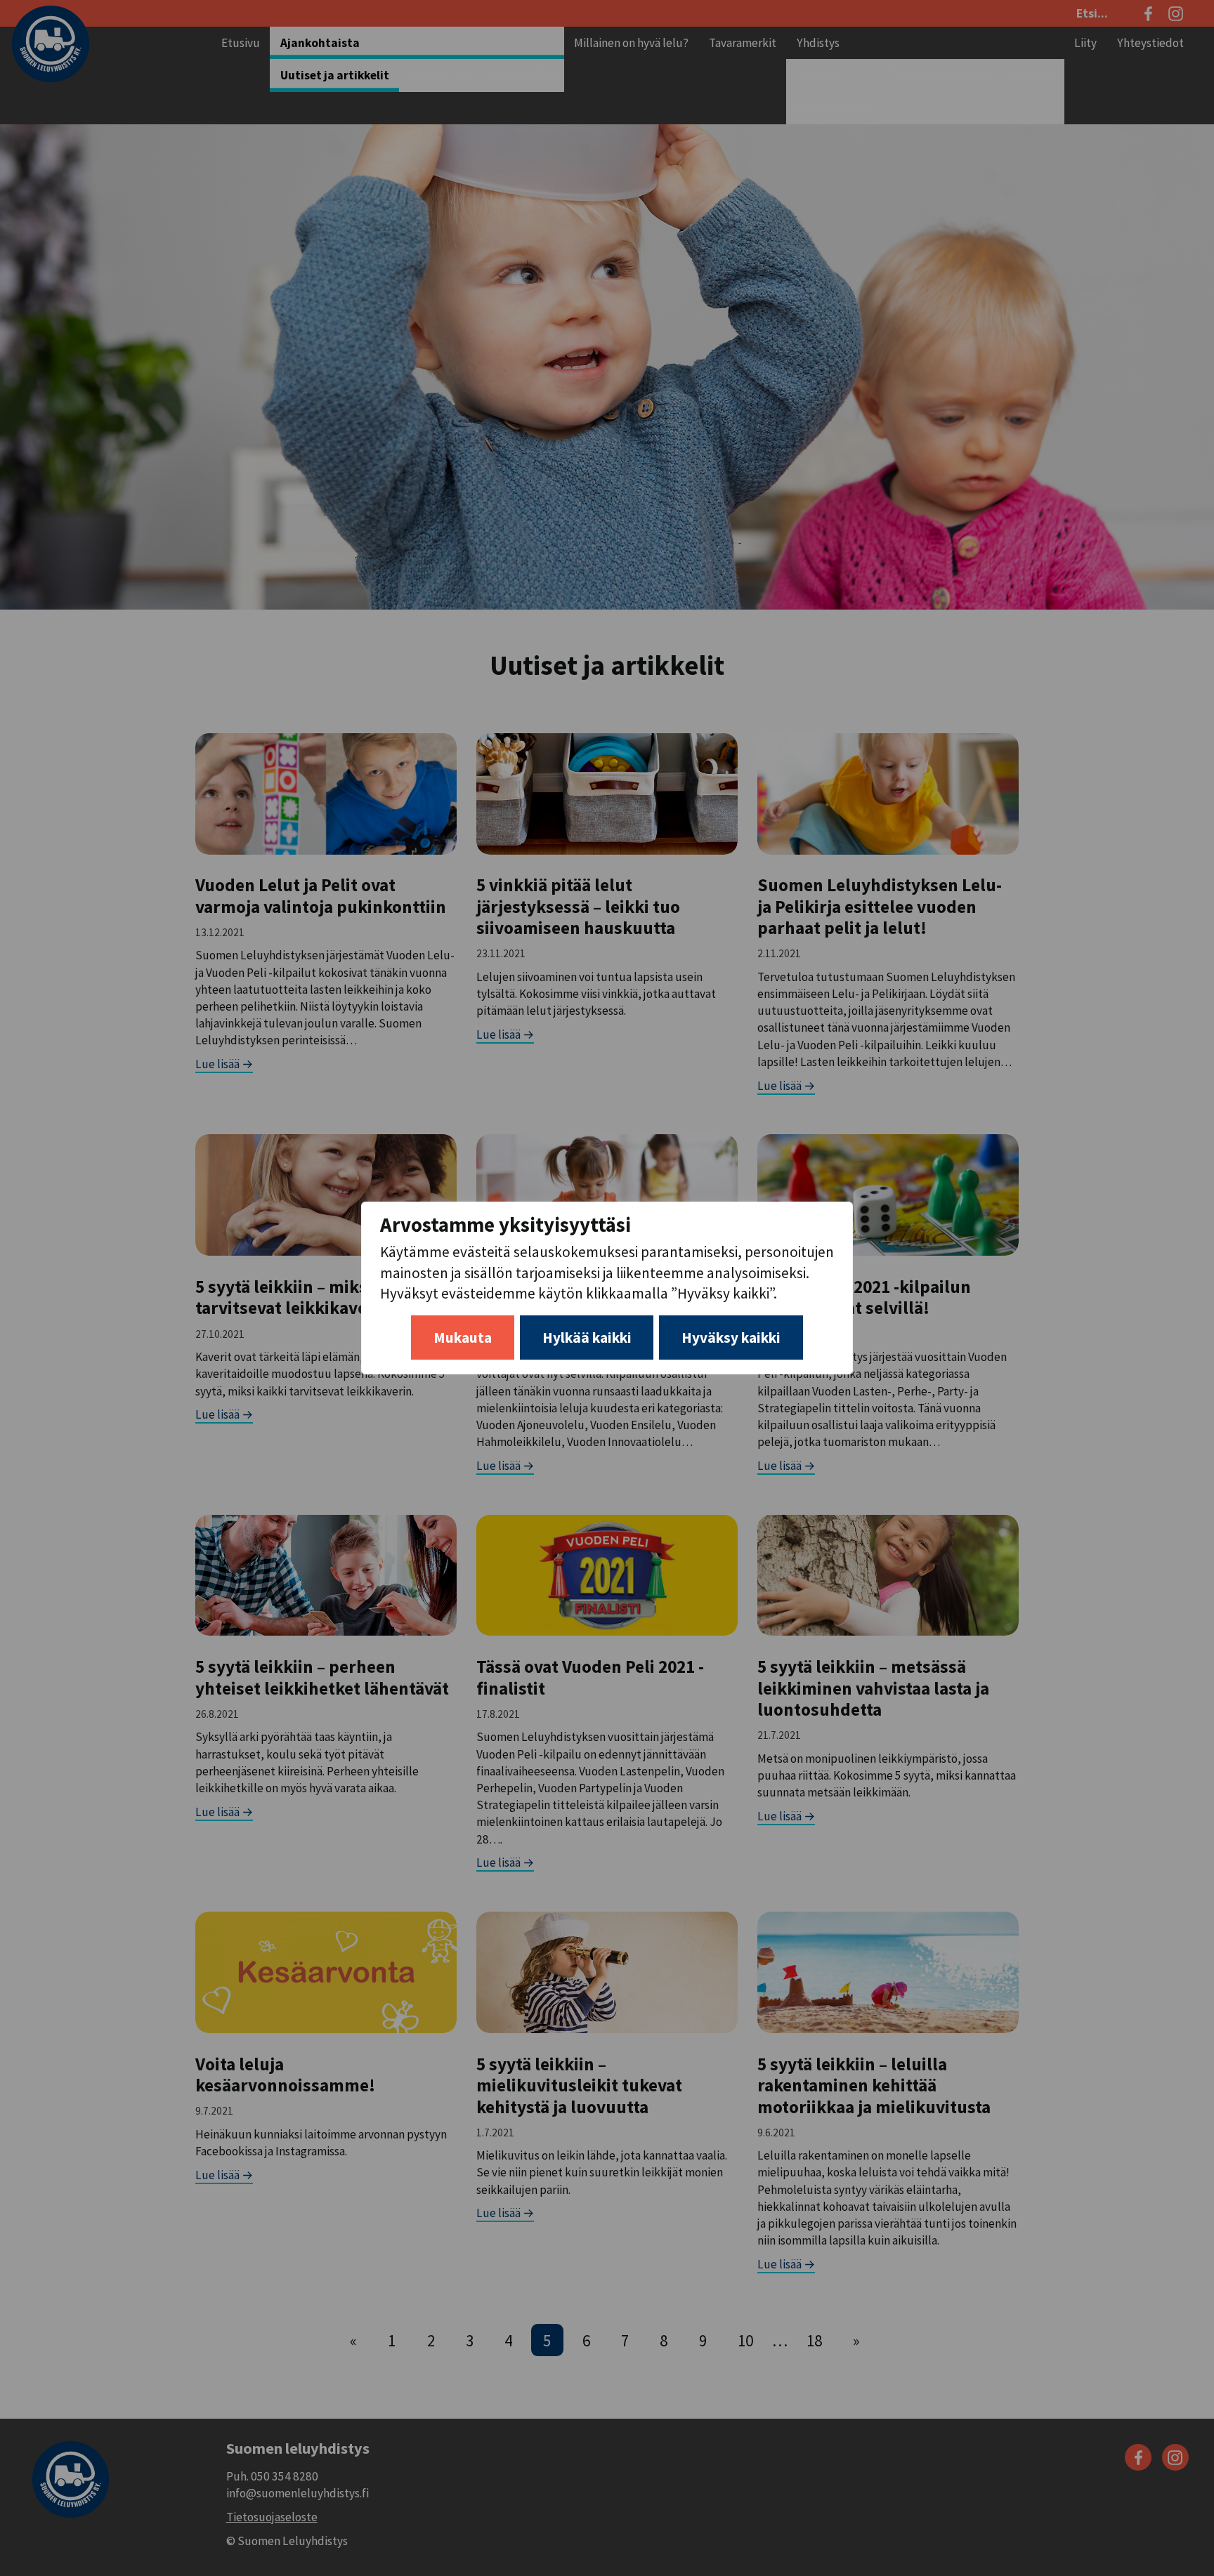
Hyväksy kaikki (731, 1338)
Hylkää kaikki (587, 1338)
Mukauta (463, 1338)
